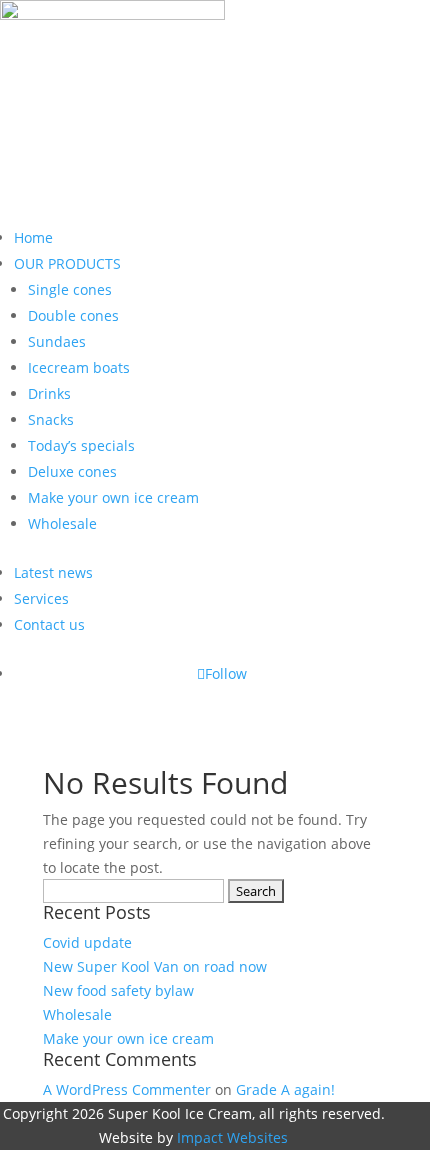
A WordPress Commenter (127, 1089)
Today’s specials (81, 445)
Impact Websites (232, 1137)
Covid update (87, 942)
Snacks (51, 419)
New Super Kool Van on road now (155, 966)
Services (41, 598)
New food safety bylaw (118, 990)
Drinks (49, 393)
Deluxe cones (72, 471)
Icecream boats (79, 367)
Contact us (49, 624)
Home (33, 237)
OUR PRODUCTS (67, 263)
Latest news (53, 572)
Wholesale (62, 523)
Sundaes (57, 341)
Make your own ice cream (113, 497)
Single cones (70, 289)
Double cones (73, 315)
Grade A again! (285, 1089)
